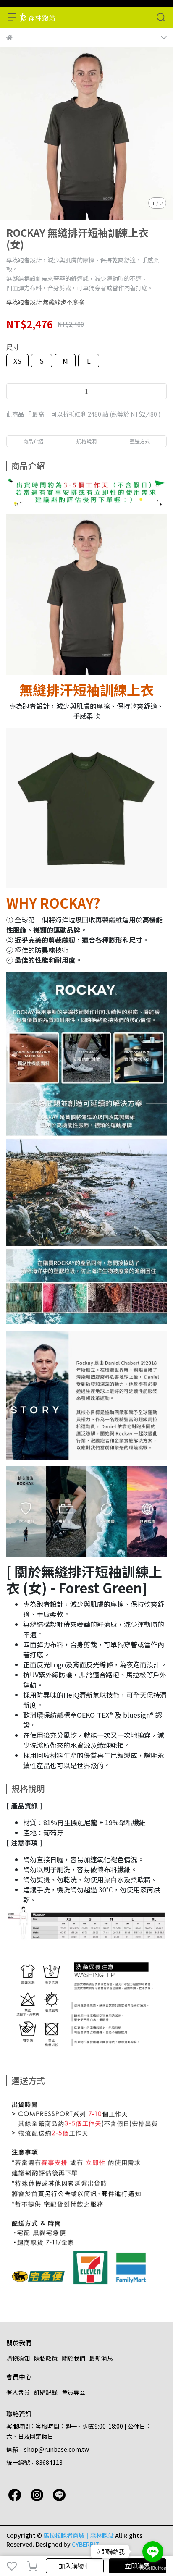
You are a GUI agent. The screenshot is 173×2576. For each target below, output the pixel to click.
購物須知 (18, 2358)
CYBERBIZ (85, 2544)
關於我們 (73, 2358)
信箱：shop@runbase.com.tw (48, 2449)
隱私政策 (46, 2358)
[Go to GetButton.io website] (153, 2568)
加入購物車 (75, 2566)
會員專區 (73, 2392)
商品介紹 (33, 441)
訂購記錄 (46, 2392)
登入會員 (18, 2392)
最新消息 (101, 2358)
